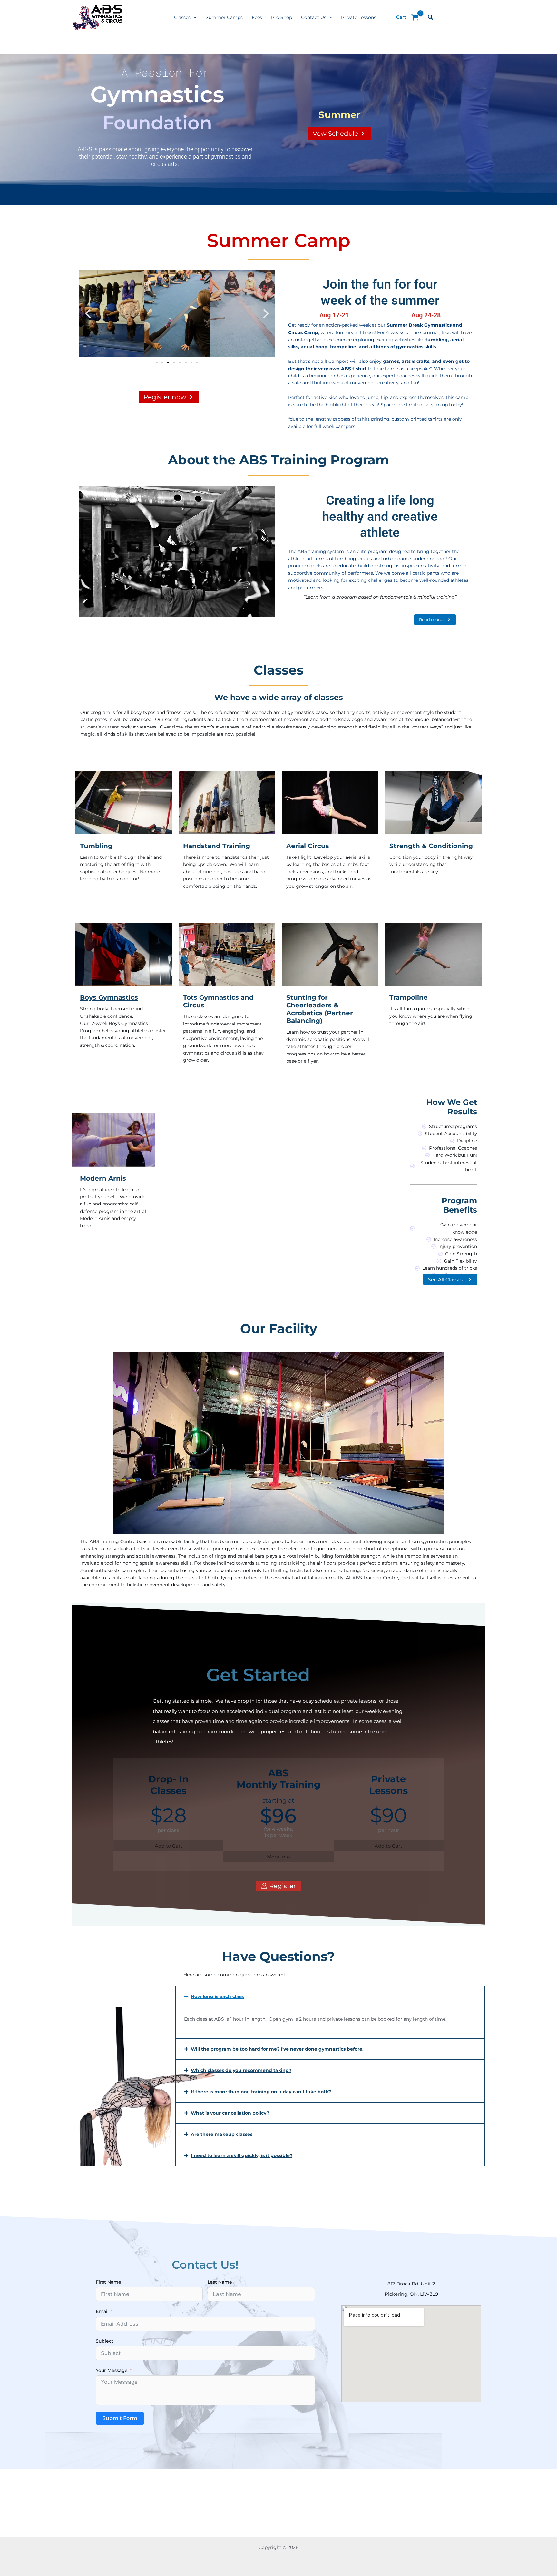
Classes (182, 17)
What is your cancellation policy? (230, 2113)
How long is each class (217, 1996)
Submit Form (120, 2418)
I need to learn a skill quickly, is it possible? (242, 2155)
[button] (193, 17)
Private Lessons (359, 17)
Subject (105, 2341)
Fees (257, 17)
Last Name (220, 2282)
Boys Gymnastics (109, 997)
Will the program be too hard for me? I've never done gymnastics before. (277, 2049)
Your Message (112, 2370)
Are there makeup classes (222, 2134)
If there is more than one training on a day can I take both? (261, 2092)
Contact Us (314, 17)
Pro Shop (282, 17)
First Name (108, 2282)
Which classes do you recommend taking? (241, 2070)
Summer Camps (224, 17)
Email (102, 2311)
